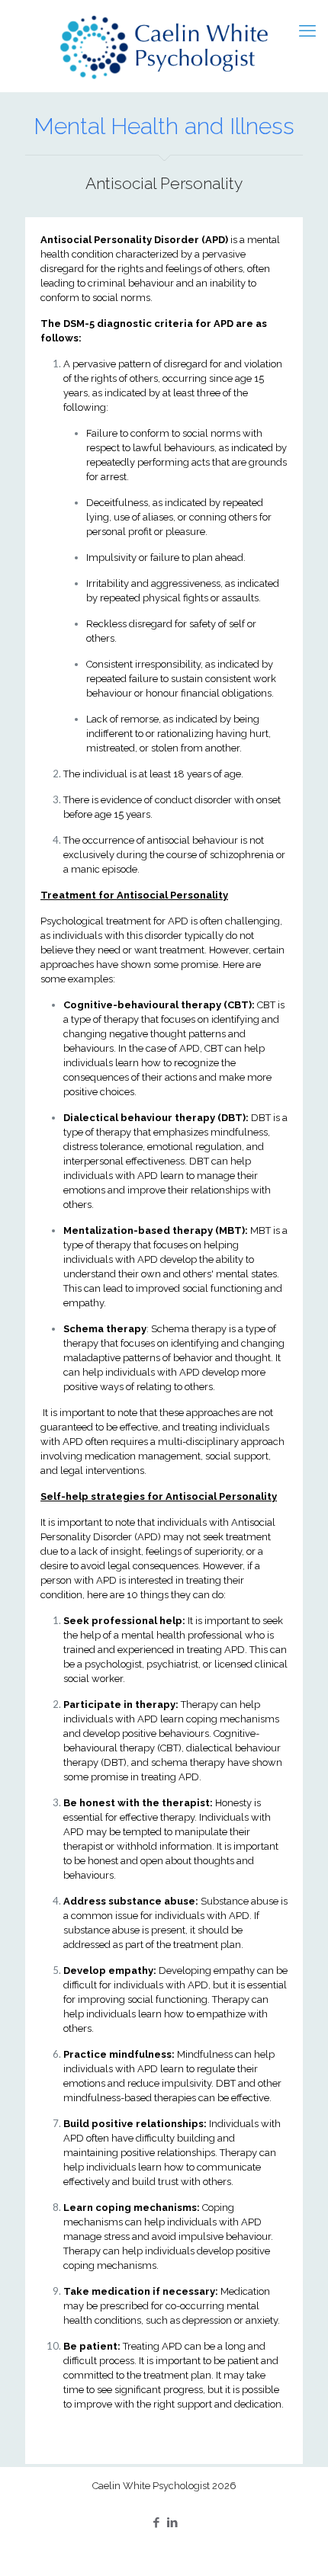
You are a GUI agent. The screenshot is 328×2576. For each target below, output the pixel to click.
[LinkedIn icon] (172, 2522)
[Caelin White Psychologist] (164, 46)
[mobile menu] (307, 30)
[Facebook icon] (156, 2522)
